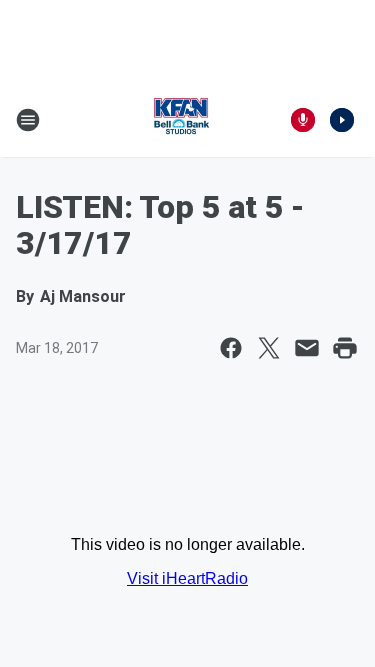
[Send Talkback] (303, 120)
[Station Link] (181, 120)
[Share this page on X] (269, 348)
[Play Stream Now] (342, 120)
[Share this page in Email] (307, 348)
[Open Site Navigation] (28, 120)
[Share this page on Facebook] (231, 348)
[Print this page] (345, 348)
